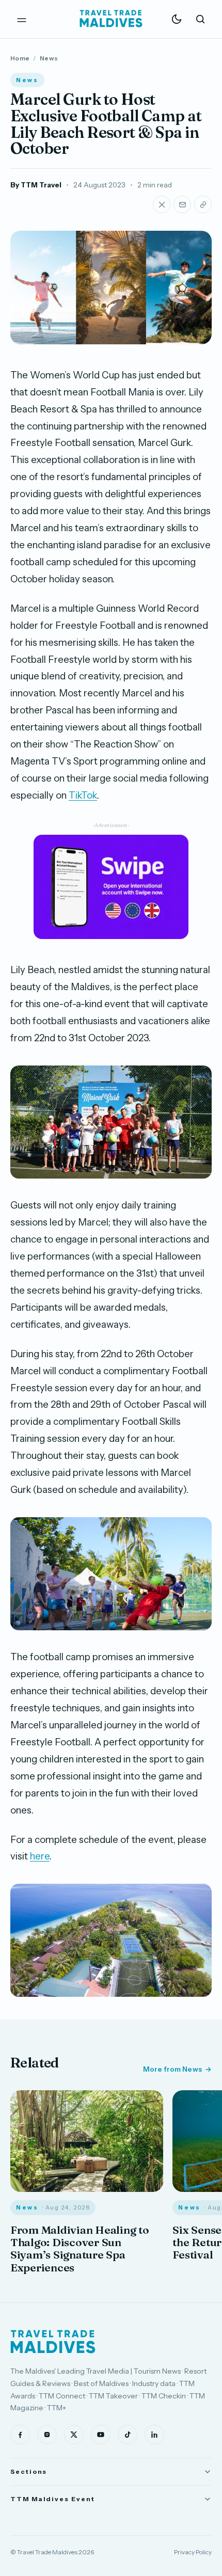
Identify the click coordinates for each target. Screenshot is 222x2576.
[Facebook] (20, 2435)
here (40, 1856)
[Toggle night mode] (177, 19)
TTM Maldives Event (53, 2499)
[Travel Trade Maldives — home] (111, 19)
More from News (172, 2069)
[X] (74, 2435)
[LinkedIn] (154, 2435)
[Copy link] (203, 204)
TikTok (83, 795)
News (49, 58)
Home (20, 58)
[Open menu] (22, 19)
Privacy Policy (193, 2552)
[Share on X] (162, 204)
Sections (29, 2471)
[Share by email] (182, 204)
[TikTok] (128, 2435)
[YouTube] (101, 2435)
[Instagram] (47, 2435)
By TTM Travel (36, 185)
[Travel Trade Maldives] (53, 2342)
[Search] (200, 19)
